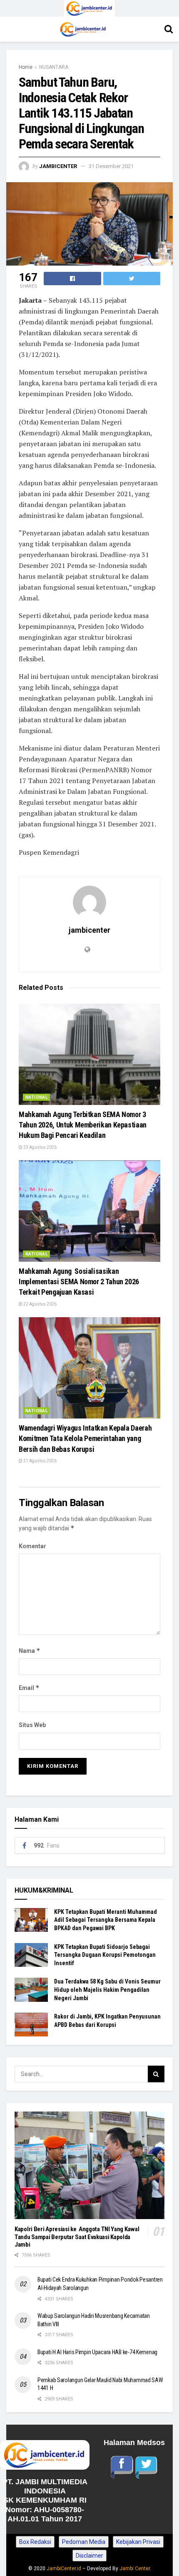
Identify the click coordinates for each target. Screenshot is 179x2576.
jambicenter (58, 166)
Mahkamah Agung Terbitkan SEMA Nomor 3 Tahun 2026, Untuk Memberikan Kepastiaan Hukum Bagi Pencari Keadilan (83, 1125)
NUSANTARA (54, 67)
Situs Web (32, 1725)
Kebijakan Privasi (138, 2542)
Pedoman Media (84, 2542)
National (36, 1097)
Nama (30, 1651)
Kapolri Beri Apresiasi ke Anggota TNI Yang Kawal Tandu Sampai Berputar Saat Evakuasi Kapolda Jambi (77, 2237)
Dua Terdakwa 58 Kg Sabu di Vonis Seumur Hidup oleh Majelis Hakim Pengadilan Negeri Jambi (107, 1990)
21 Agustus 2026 (40, 1461)
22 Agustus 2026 (40, 1304)
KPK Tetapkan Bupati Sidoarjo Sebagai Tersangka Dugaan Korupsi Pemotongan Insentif (105, 1955)
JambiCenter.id (64, 2568)
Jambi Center (135, 2568)
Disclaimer (89, 2556)
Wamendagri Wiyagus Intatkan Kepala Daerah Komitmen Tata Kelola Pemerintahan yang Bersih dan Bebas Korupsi (85, 1438)
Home (26, 67)
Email (29, 1688)
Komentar (32, 1546)
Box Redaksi (35, 2542)
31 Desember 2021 (111, 166)
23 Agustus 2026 (40, 1147)
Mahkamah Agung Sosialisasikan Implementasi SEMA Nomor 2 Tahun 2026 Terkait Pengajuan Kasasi (79, 1282)
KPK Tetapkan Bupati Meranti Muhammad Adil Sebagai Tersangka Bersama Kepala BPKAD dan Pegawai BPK (106, 1920)
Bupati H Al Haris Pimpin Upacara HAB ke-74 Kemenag (97, 2352)
